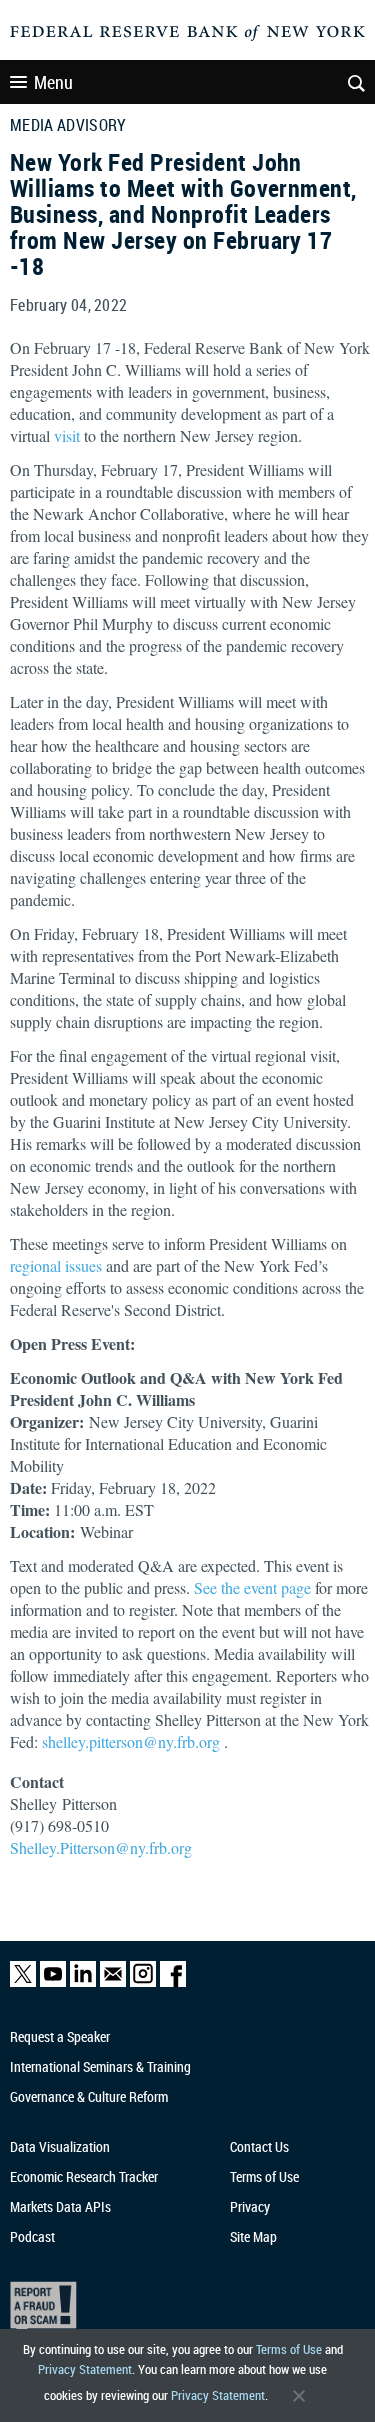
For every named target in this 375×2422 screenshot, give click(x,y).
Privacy (250, 2206)
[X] (23, 1982)
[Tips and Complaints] (179, 2308)
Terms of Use (289, 2349)
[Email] (113, 1982)
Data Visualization (60, 2146)
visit (67, 435)
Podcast (32, 2236)
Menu (53, 82)
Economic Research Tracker (84, 2176)
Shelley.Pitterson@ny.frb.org (101, 1847)
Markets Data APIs (60, 2206)
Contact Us (259, 2146)
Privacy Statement (85, 2369)
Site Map (253, 2236)
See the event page (252, 1587)
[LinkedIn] (83, 1982)
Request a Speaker (60, 2036)
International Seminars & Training (100, 2066)
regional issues (56, 1265)
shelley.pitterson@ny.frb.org (133, 1741)
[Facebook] (173, 1982)
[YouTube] (53, 1982)
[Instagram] (143, 1982)
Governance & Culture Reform (89, 2096)
